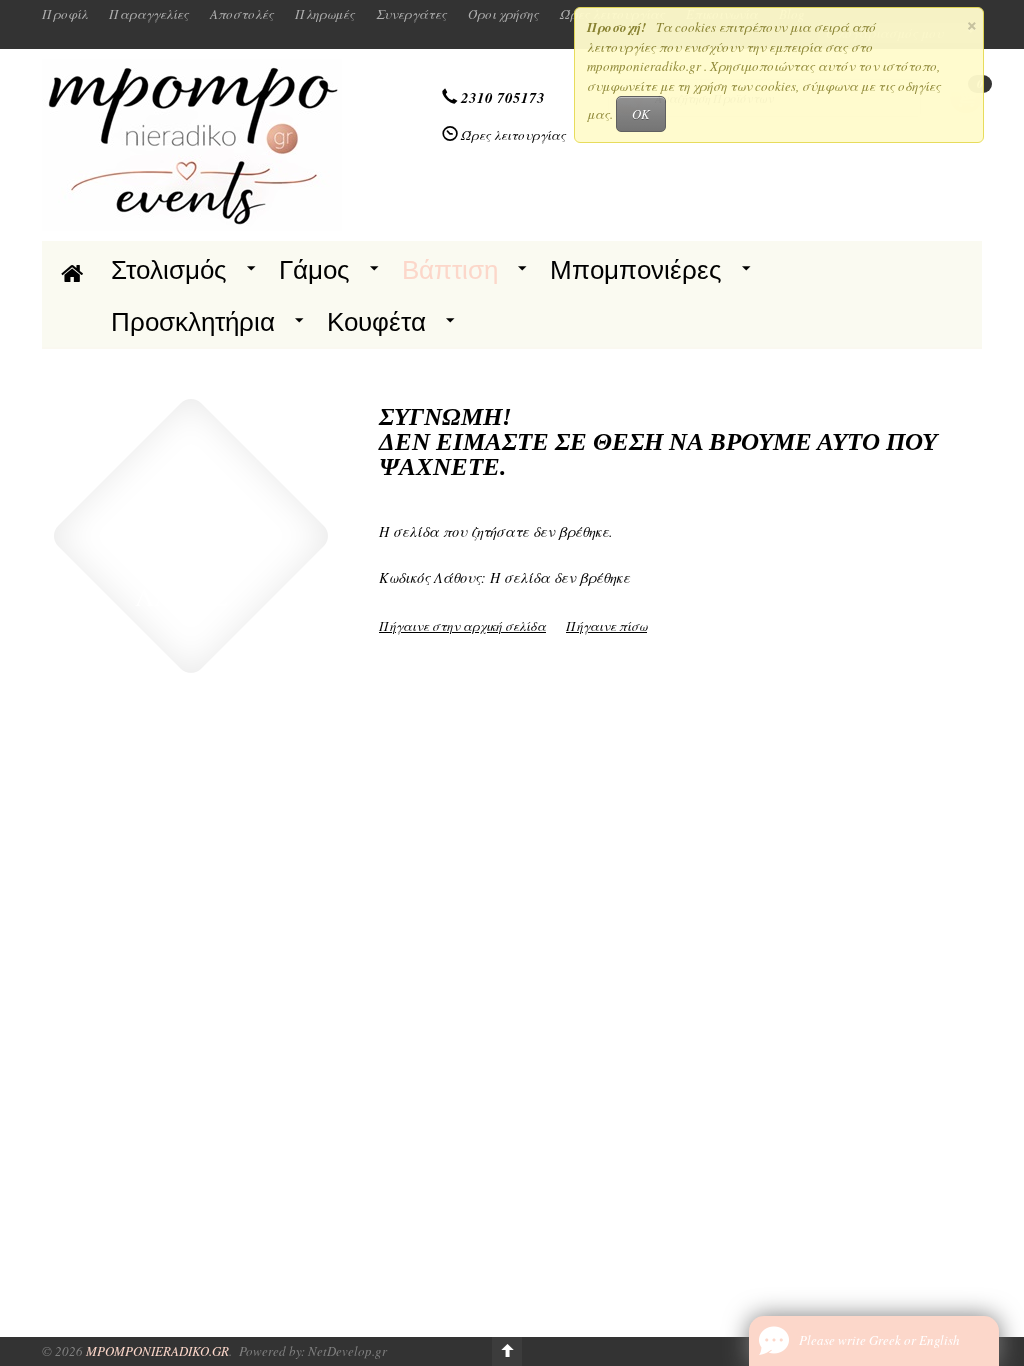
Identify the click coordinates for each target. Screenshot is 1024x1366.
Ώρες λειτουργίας (513, 135)
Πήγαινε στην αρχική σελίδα (462, 626)
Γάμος (314, 270)
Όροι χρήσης (503, 14)
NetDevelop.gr (347, 1351)
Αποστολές (242, 14)
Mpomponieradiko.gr (157, 1351)
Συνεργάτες (411, 14)
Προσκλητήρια (193, 322)
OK (641, 114)
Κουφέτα (376, 322)
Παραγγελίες (149, 14)
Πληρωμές (325, 14)
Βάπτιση (450, 270)
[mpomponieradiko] (192, 143)
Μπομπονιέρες (636, 270)
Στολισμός (169, 270)
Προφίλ (65, 14)
